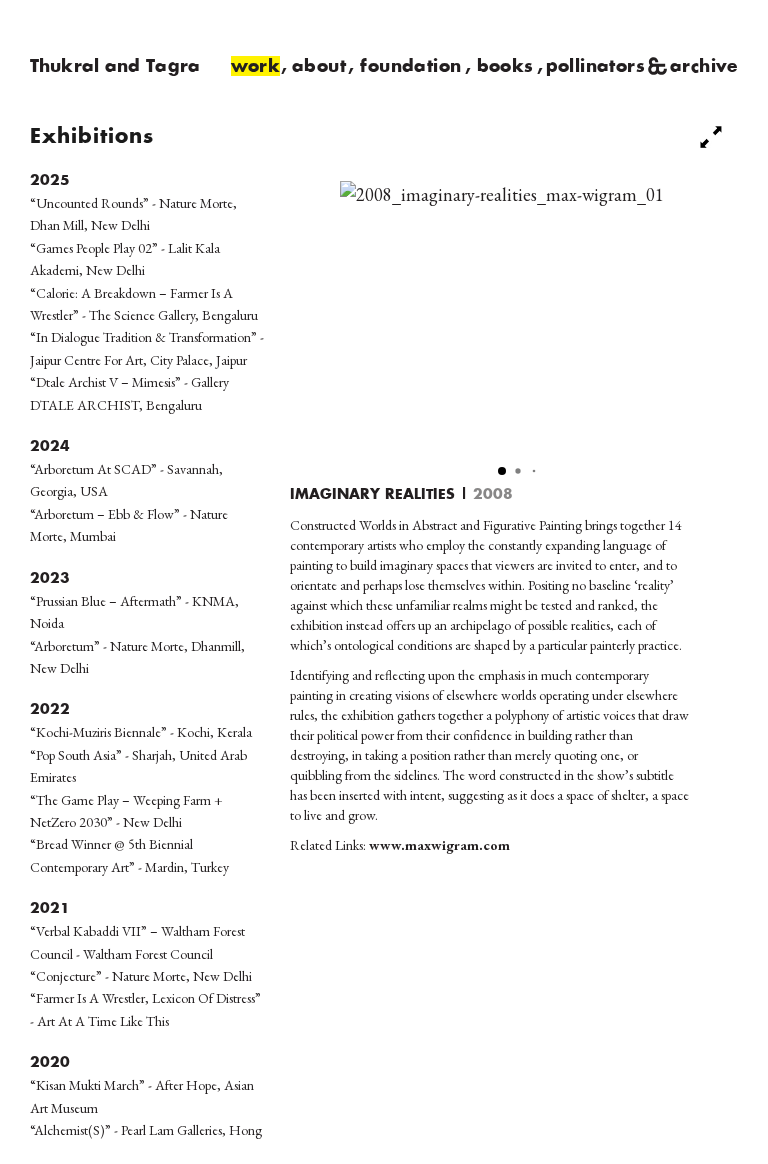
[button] (502, 471)
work (256, 67)
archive (704, 67)
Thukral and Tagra (115, 67)
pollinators (595, 67)
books (505, 67)
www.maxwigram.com (439, 845)
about (319, 67)
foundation (410, 67)
